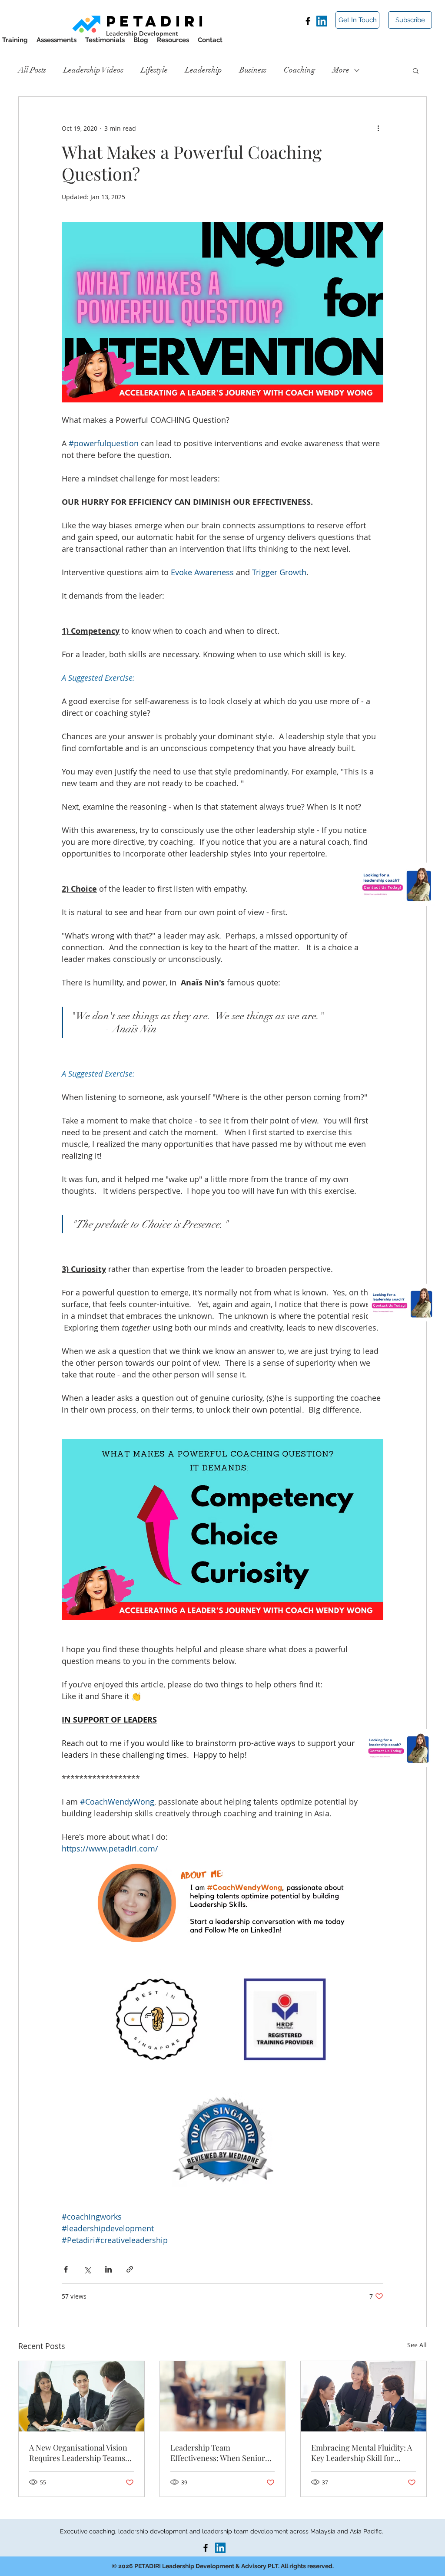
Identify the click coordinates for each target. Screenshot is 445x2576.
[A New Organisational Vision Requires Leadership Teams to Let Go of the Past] (81, 2396)
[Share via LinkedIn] (108, 2269)
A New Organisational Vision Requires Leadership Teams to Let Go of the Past (78, 2453)
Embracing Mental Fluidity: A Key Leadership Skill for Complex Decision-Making (362, 2453)
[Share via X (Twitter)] (87, 2269)
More (341, 70)
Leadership (204, 70)
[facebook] (308, 21)
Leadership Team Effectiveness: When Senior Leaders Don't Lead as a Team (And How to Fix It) (222, 2453)
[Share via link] (130, 2269)
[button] (410, 20)
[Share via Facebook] (66, 2269)
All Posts (32, 70)
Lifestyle (154, 70)
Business (253, 70)
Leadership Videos (93, 70)
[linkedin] (322, 21)
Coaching (299, 70)
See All (417, 2345)
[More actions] (378, 128)
